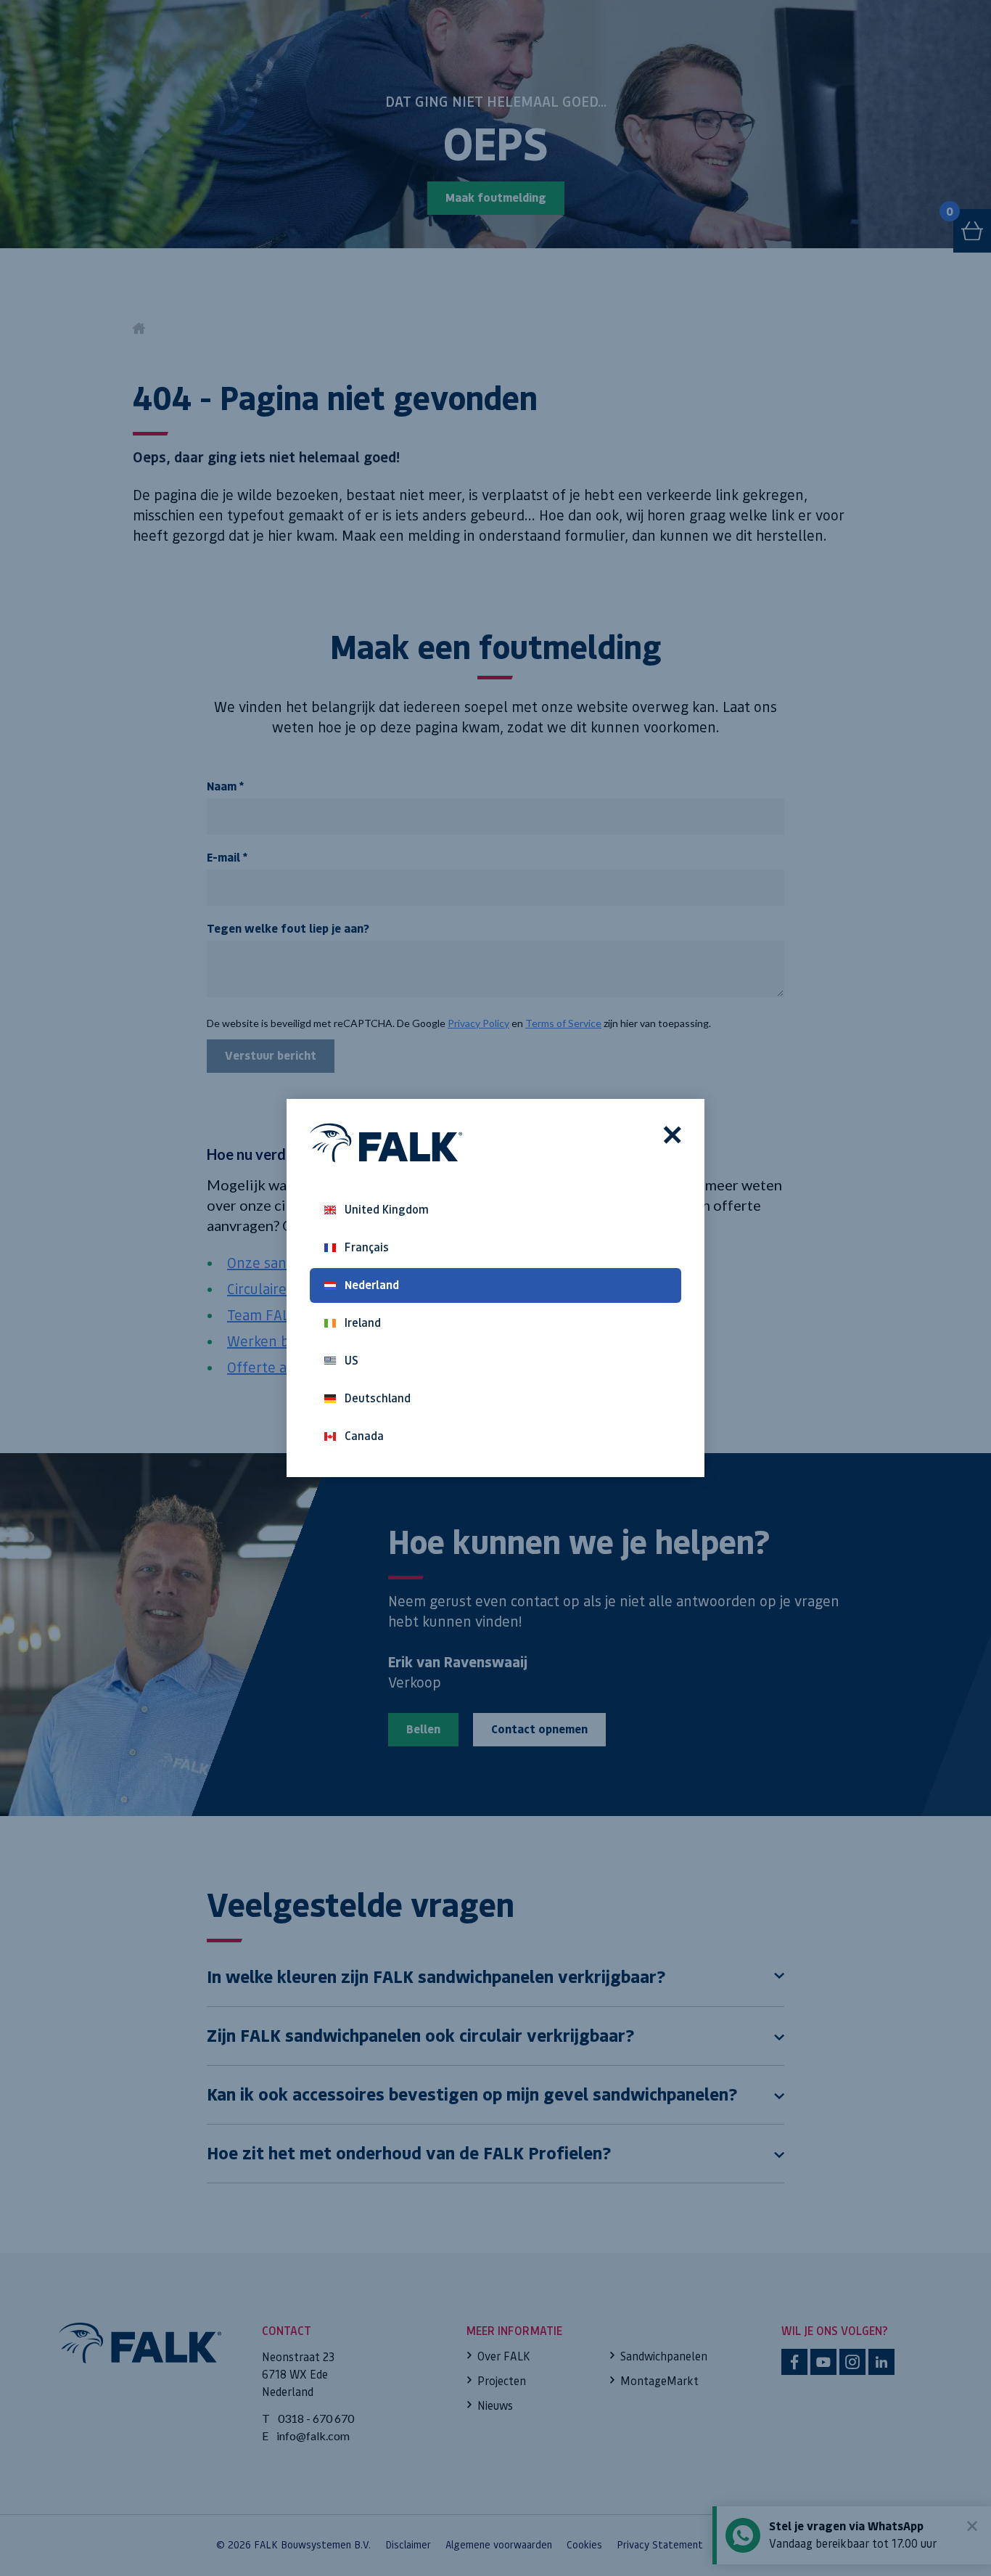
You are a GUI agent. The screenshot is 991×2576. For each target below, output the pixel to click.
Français (367, 1247)
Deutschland (378, 1398)
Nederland (372, 1285)
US (351, 1361)
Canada (364, 1436)
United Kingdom (387, 1210)
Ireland (363, 1323)
